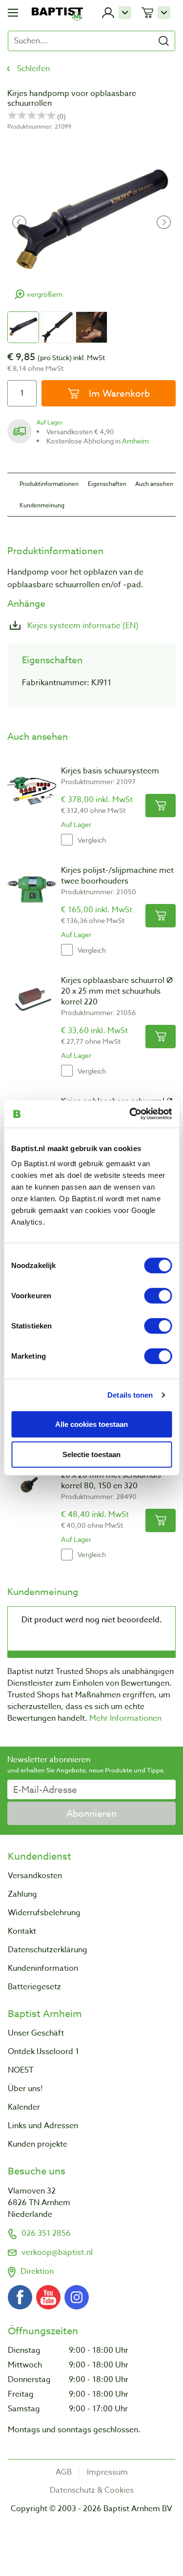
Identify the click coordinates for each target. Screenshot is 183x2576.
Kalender (24, 2107)
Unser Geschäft (36, 2033)
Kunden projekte (38, 2144)
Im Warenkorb (118, 393)
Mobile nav (13, 13)
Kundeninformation (43, 1968)
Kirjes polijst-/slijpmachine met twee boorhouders (117, 876)
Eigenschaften (107, 484)
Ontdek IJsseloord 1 (43, 2052)
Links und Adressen (43, 2126)
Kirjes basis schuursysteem (110, 771)
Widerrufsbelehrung (44, 1913)
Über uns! (25, 2089)
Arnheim (135, 441)
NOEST (21, 2070)
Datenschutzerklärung (48, 1950)
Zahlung (22, 1894)
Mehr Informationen (125, 1718)
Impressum (107, 2472)
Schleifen (33, 69)
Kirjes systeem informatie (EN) (82, 626)
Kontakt (22, 1931)
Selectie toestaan (91, 1454)
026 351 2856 (46, 2233)
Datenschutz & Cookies (92, 2490)
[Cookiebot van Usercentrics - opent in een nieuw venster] (130, 1114)
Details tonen (130, 1394)
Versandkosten (35, 1876)
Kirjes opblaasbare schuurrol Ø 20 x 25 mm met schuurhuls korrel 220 (117, 991)
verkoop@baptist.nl (57, 2252)
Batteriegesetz (34, 1987)
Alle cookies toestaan (91, 1424)
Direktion (37, 2271)
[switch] (158, 1296)
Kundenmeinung (42, 505)
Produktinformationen (49, 484)
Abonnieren (91, 1813)
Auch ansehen (154, 484)
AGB (64, 2472)
